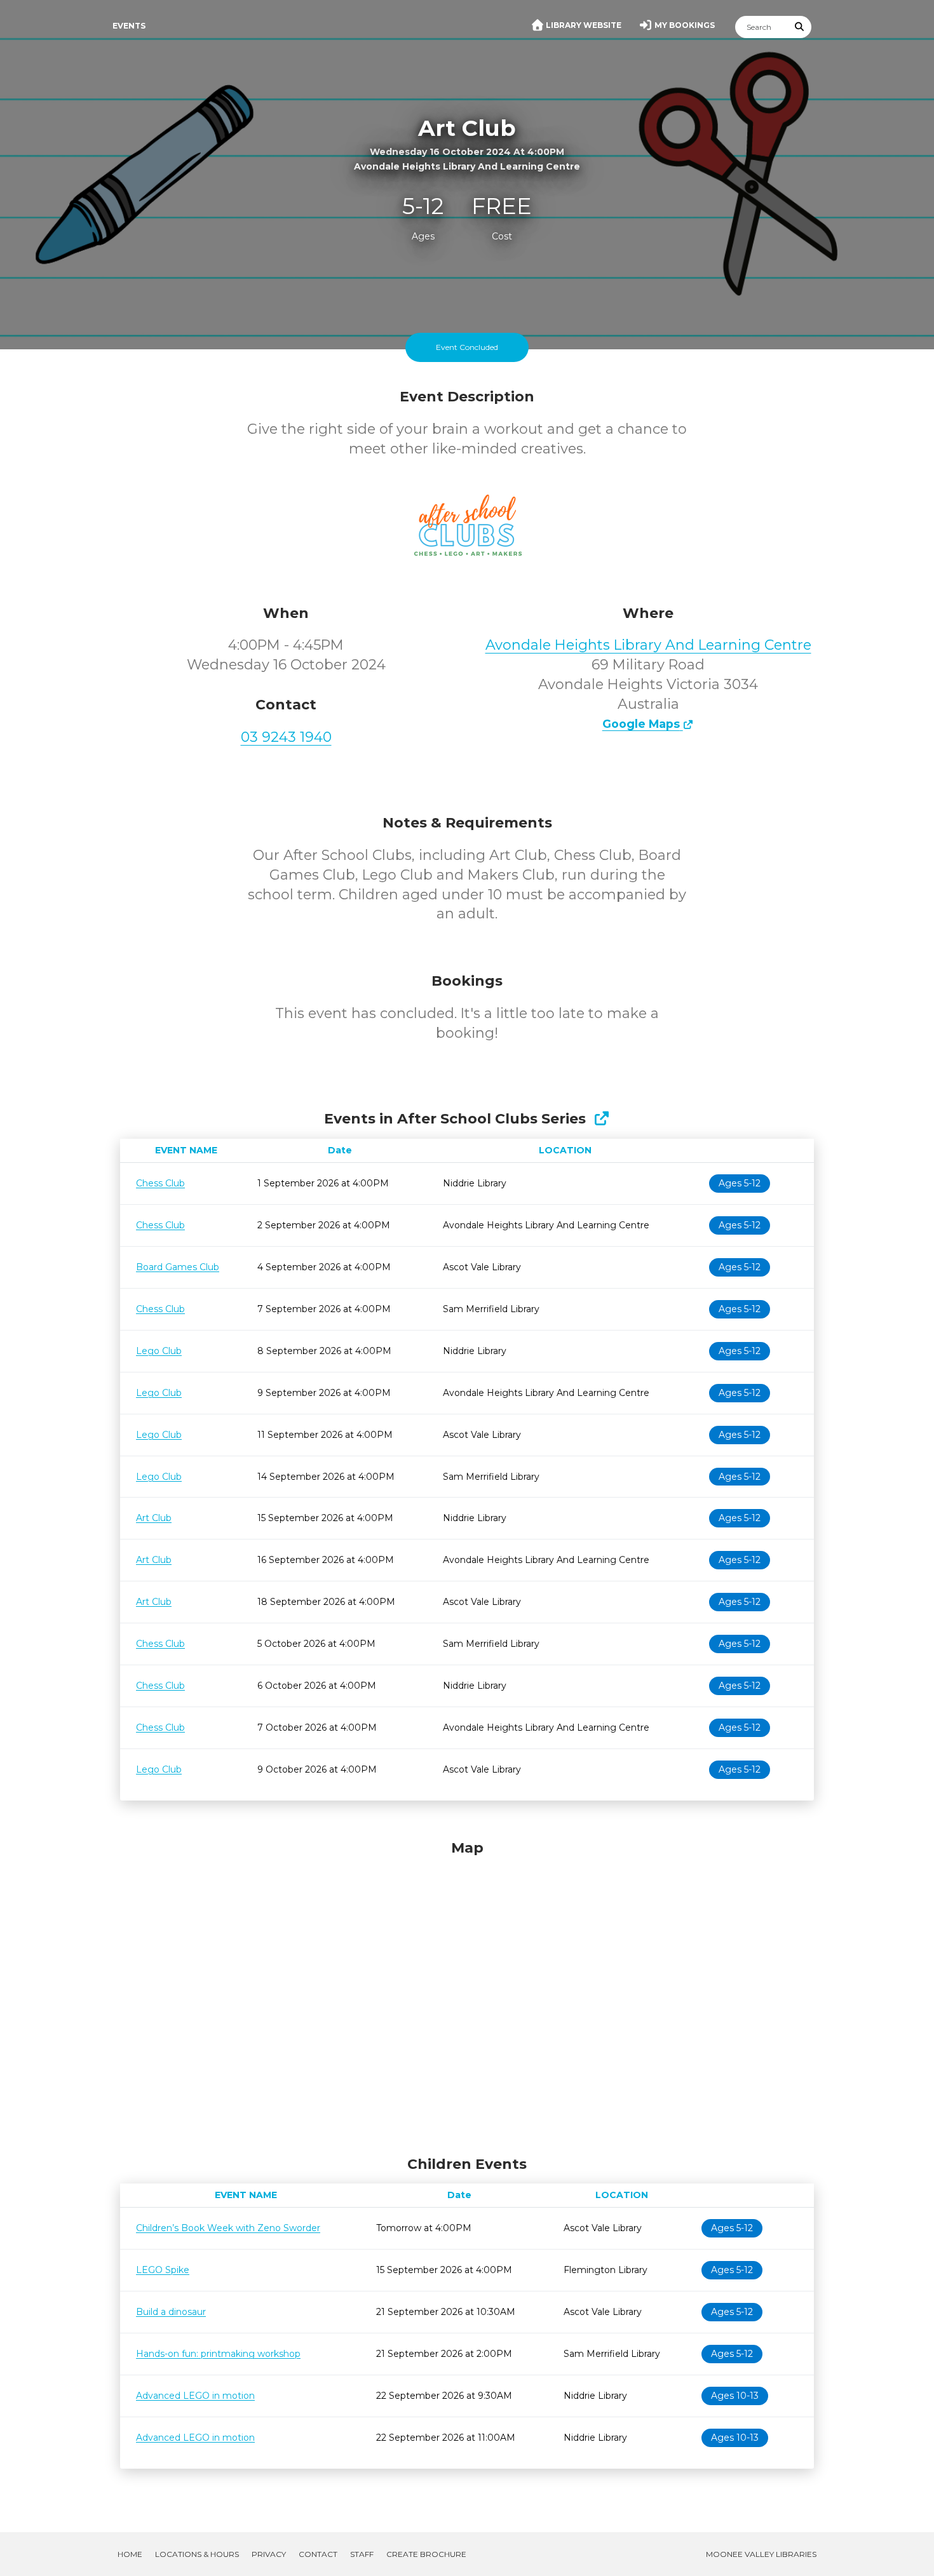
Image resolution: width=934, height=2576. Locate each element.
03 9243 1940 (286, 737)
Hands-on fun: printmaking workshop (218, 2354)
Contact (318, 2554)
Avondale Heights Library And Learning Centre (648, 645)
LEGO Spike (163, 2270)
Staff (362, 2554)
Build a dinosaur (171, 2312)
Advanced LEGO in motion (195, 2396)
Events (129, 26)
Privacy (269, 2554)
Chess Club (160, 1183)
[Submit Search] (800, 27)
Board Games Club (178, 1267)
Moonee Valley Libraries (761, 2554)
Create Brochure (426, 2554)
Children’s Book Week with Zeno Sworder (228, 2228)
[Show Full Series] (601, 1119)
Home (130, 2554)
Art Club (154, 1518)
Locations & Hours (197, 2554)
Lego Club (159, 1351)
